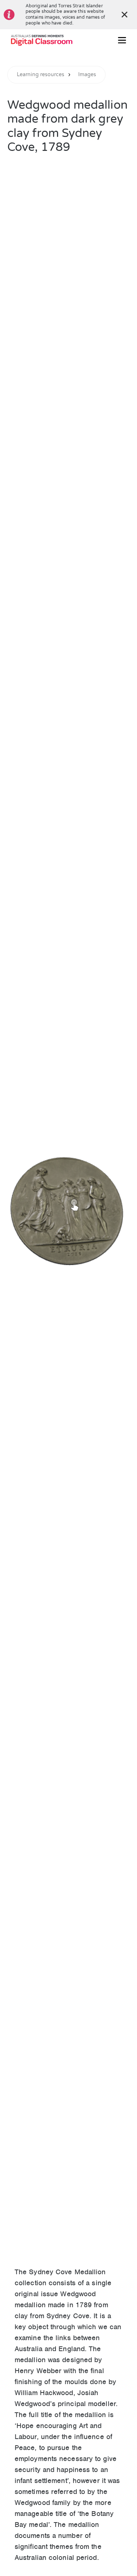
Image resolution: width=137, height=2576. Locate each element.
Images (87, 75)
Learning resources (41, 75)
